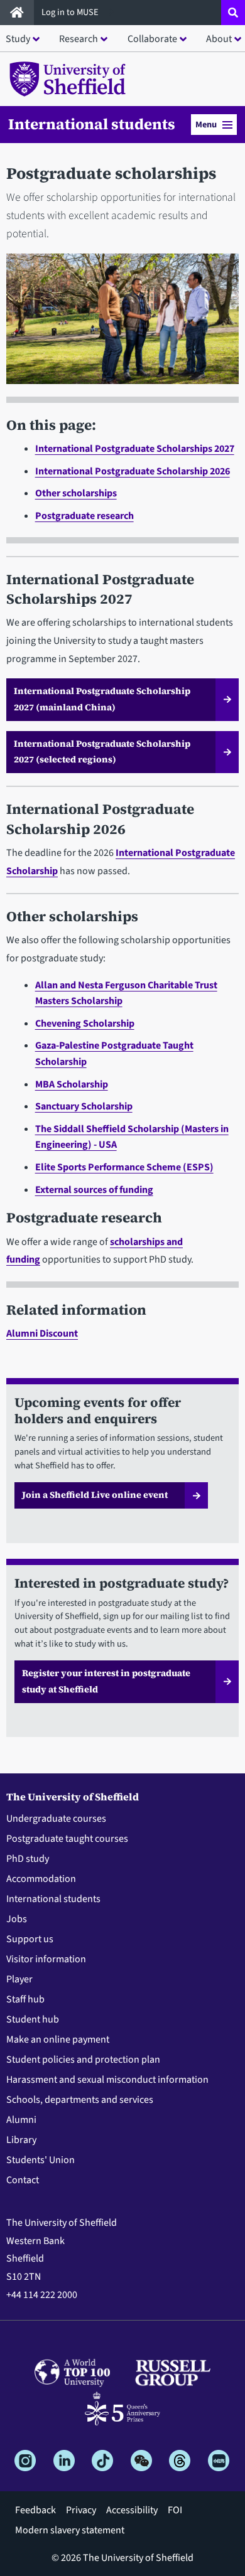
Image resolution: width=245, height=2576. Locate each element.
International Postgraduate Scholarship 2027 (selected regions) (102, 752)
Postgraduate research (84, 516)
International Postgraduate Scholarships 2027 (135, 449)
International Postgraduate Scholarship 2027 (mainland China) (102, 699)
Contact (23, 2180)
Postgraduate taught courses (67, 1839)
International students (92, 124)
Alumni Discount (42, 1333)
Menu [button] (206, 125)
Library (21, 2140)
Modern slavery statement (70, 2530)
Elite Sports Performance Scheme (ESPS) (124, 1167)
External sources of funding (94, 1190)
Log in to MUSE (71, 12)
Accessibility (132, 2510)
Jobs (17, 1919)
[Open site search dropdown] (233, 13)
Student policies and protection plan (83, 2060)
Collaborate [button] (152, 39)
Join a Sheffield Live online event (95, 1495)
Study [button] (18, 39)
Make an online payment (58, 2039)
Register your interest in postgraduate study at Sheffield (106, 1681)
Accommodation (41, 1879)
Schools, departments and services (80, 2100)
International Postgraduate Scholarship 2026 (133, 471)
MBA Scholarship (72, 1084)
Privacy (81, 2510)
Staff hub (25, 1999)
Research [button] (79, 39)
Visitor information (46, 1959)
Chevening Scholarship (85, 1023)
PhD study (28, 1859)
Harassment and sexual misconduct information (107, 2080)
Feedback (35, 2510)
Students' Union (41, 2160)
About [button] (219, 39)
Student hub (33, 2019)
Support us (30, 1939)
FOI (175, 2510)
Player (19, 1979)
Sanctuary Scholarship (84, 1106)
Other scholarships (76, 493)
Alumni (21, 2120)
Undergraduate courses (56, 1819)
